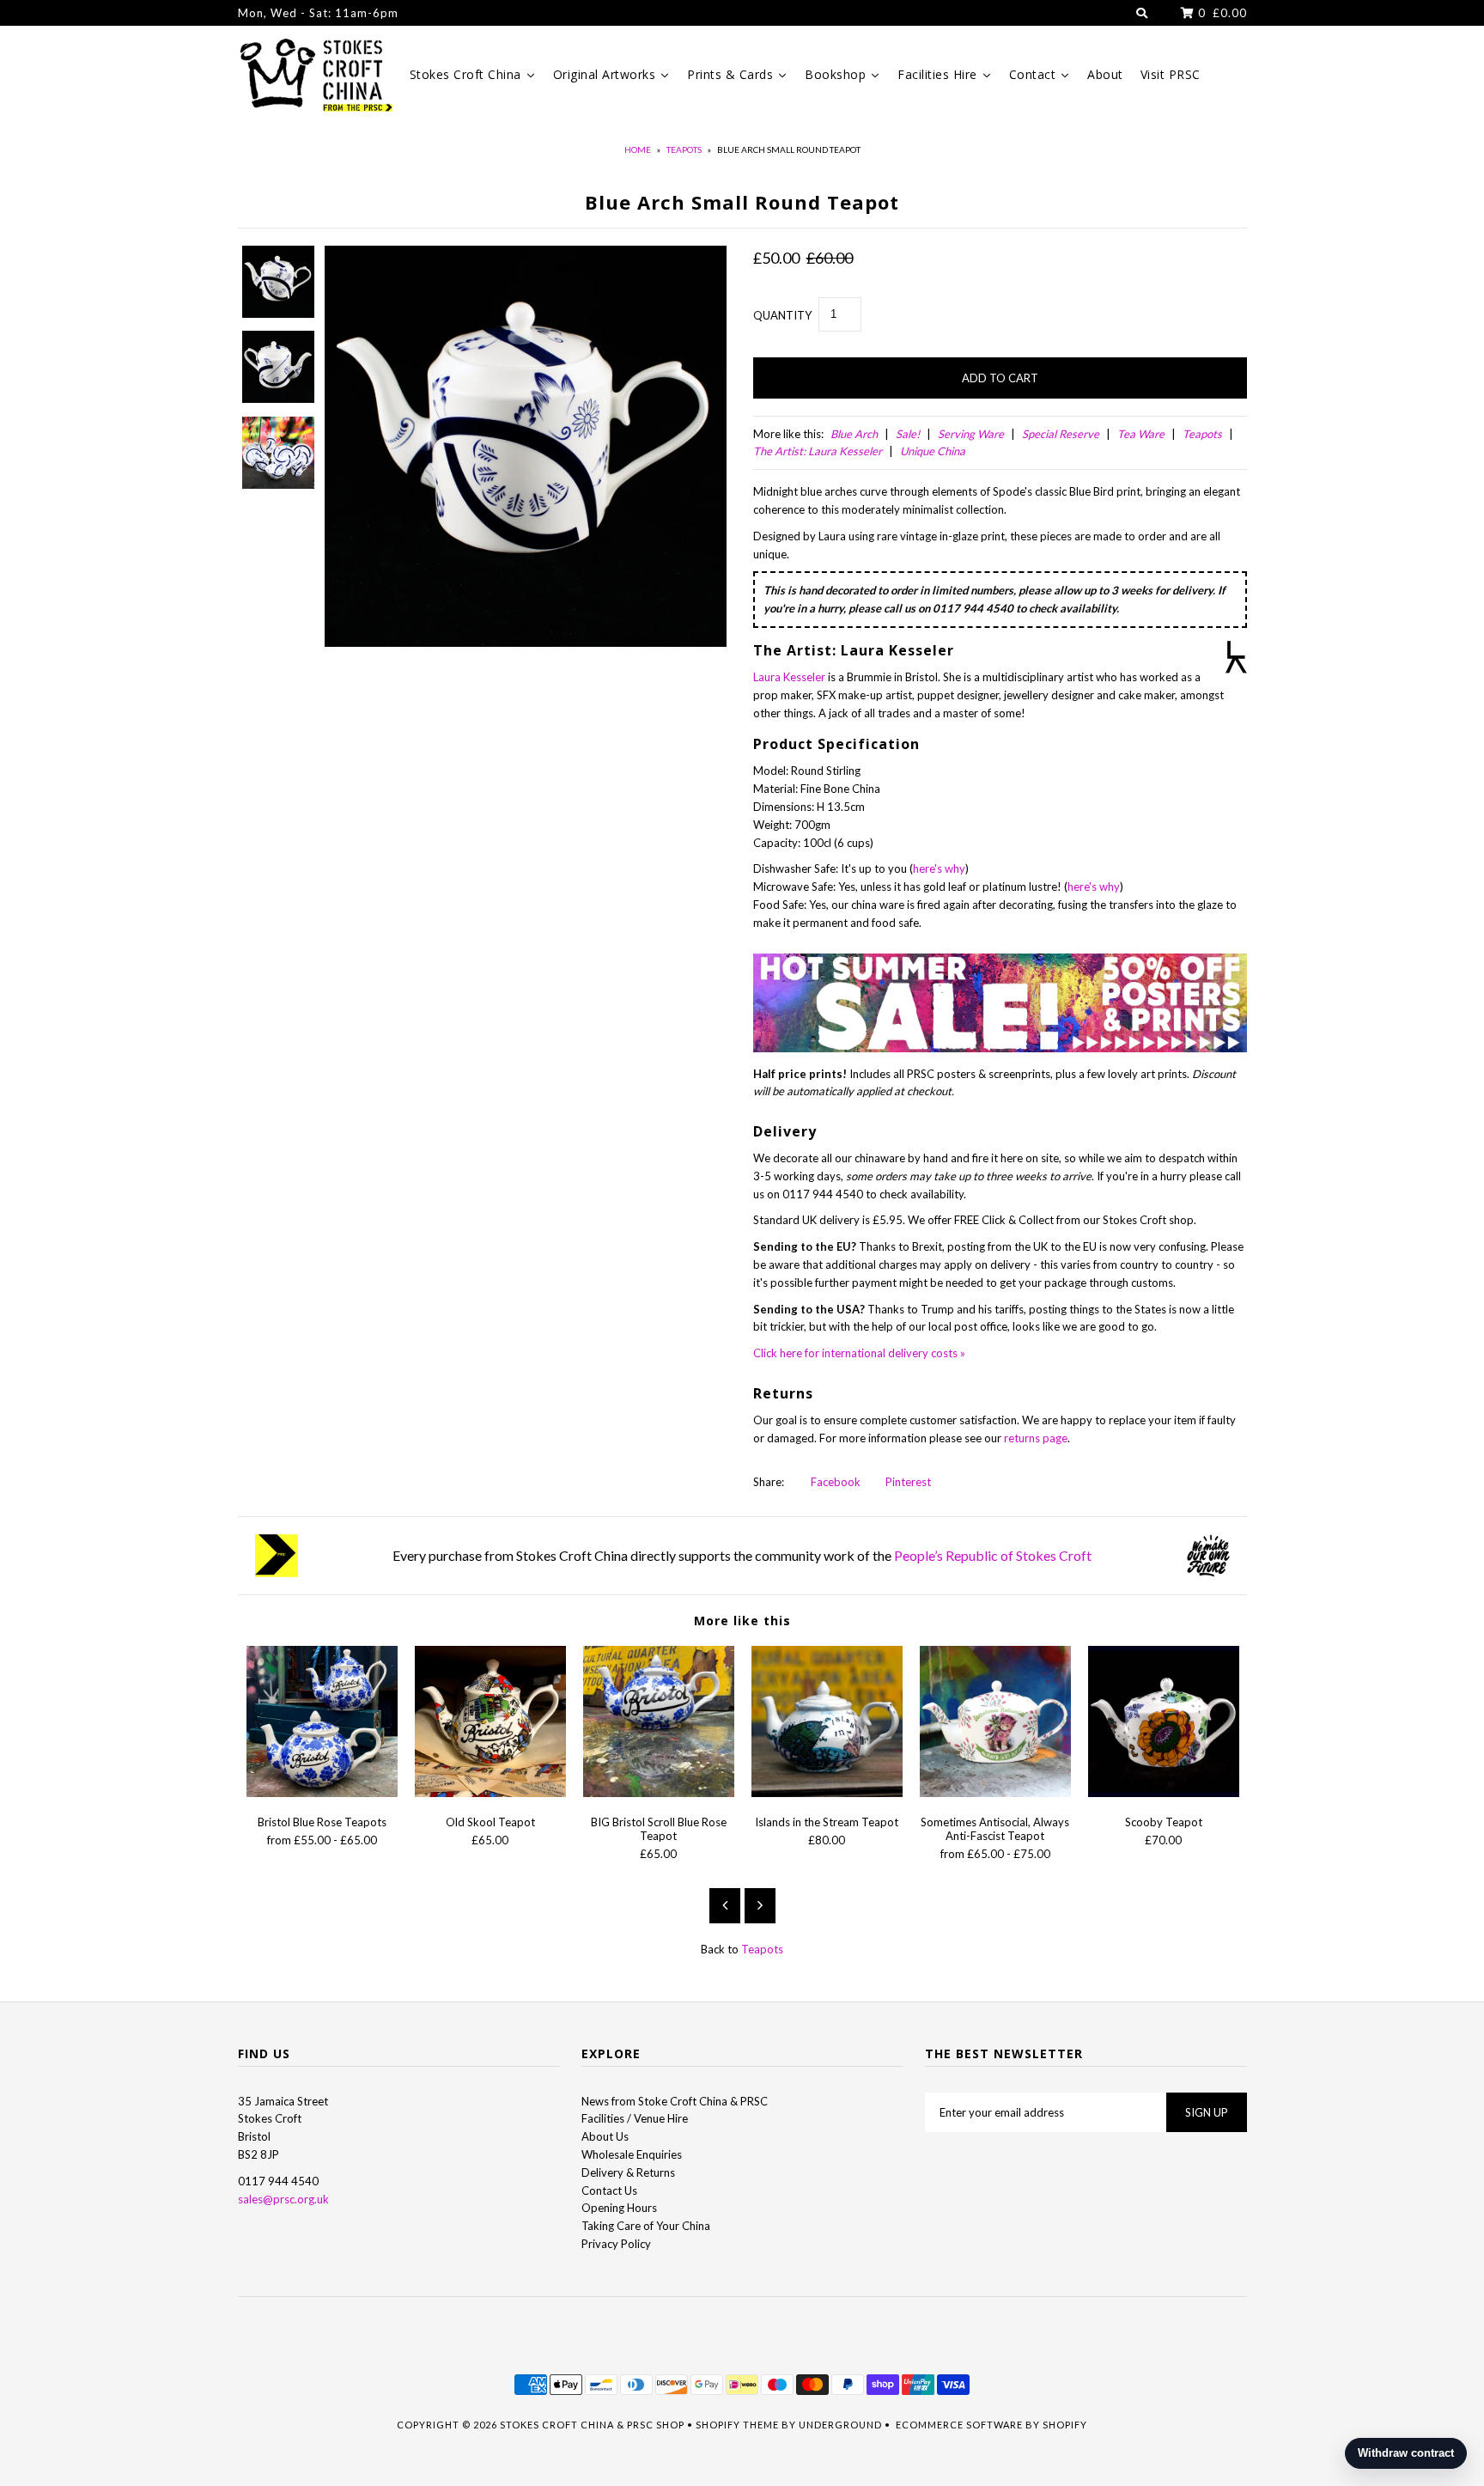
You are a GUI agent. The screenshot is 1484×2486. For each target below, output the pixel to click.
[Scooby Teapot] (1164, 1793)
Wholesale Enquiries (632, 2154)
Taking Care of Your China (646, 2226)
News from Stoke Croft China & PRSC (675, 2101)
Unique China (933, 451)
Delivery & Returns (628, 2172)
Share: (769, 1482)
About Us (605, 2136)
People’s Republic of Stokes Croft (993, 1555)
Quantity (782, 315)
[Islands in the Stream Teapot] (827, 1793)
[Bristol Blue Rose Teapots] (322, 1793)
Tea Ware (1141, 434)
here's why (939, 868)
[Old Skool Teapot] (490, 1793)
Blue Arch (854, 434)
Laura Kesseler (789, 677)
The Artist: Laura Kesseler (818, 451)
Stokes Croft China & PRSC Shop (592, 2425)
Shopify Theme (737, 2425)
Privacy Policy (616, 2244)
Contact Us (609, 2190)
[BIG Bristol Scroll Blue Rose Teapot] (659, 1793)
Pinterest (907, 1482)
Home (638, 149)
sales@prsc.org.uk (283, 2199)
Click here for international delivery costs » (859, 1353)
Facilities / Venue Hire (635, 2118)
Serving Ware (971, 434)
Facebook (834, 1482)
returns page (1036, 1438)
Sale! (908, 434)
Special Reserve (1061, 434)
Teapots (684, 149)
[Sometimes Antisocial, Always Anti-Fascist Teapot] (995, 1793)
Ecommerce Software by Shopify (991, 2425)
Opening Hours (619, 2208)
